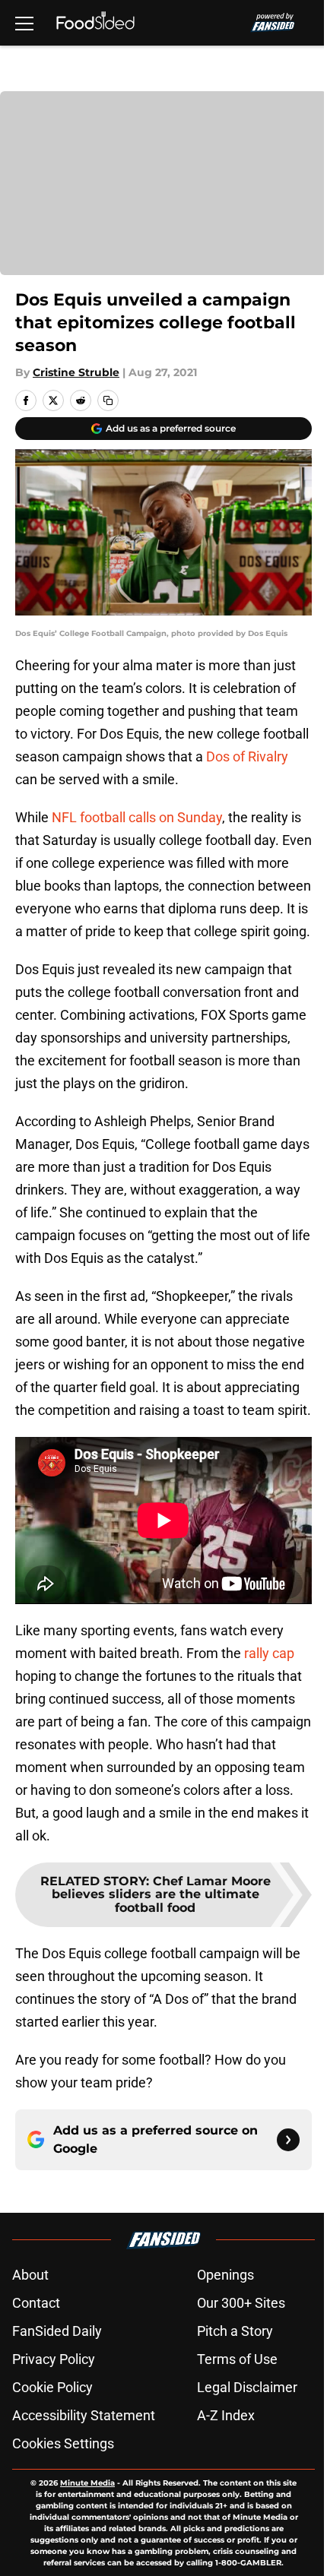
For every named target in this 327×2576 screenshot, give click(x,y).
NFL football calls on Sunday (137, 817)
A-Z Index (226, 2415)
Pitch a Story (235, 2331)
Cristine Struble (76, 372)
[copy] (108, 400)
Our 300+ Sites (241, 2303)
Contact (36, 2303)
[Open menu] (24, 23)
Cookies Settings (63, 2443)
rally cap (269, 1653)
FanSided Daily (57, 2331)
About (30, 2275)
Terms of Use (237, 2359)
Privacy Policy (54, 2359)
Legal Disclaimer (247, 2387)
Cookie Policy (52, 2387)
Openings (225, 2275)
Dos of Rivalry (247, 756)
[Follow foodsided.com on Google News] (288, 2140)
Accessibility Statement (84, 2415)
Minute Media (87, 2483)
